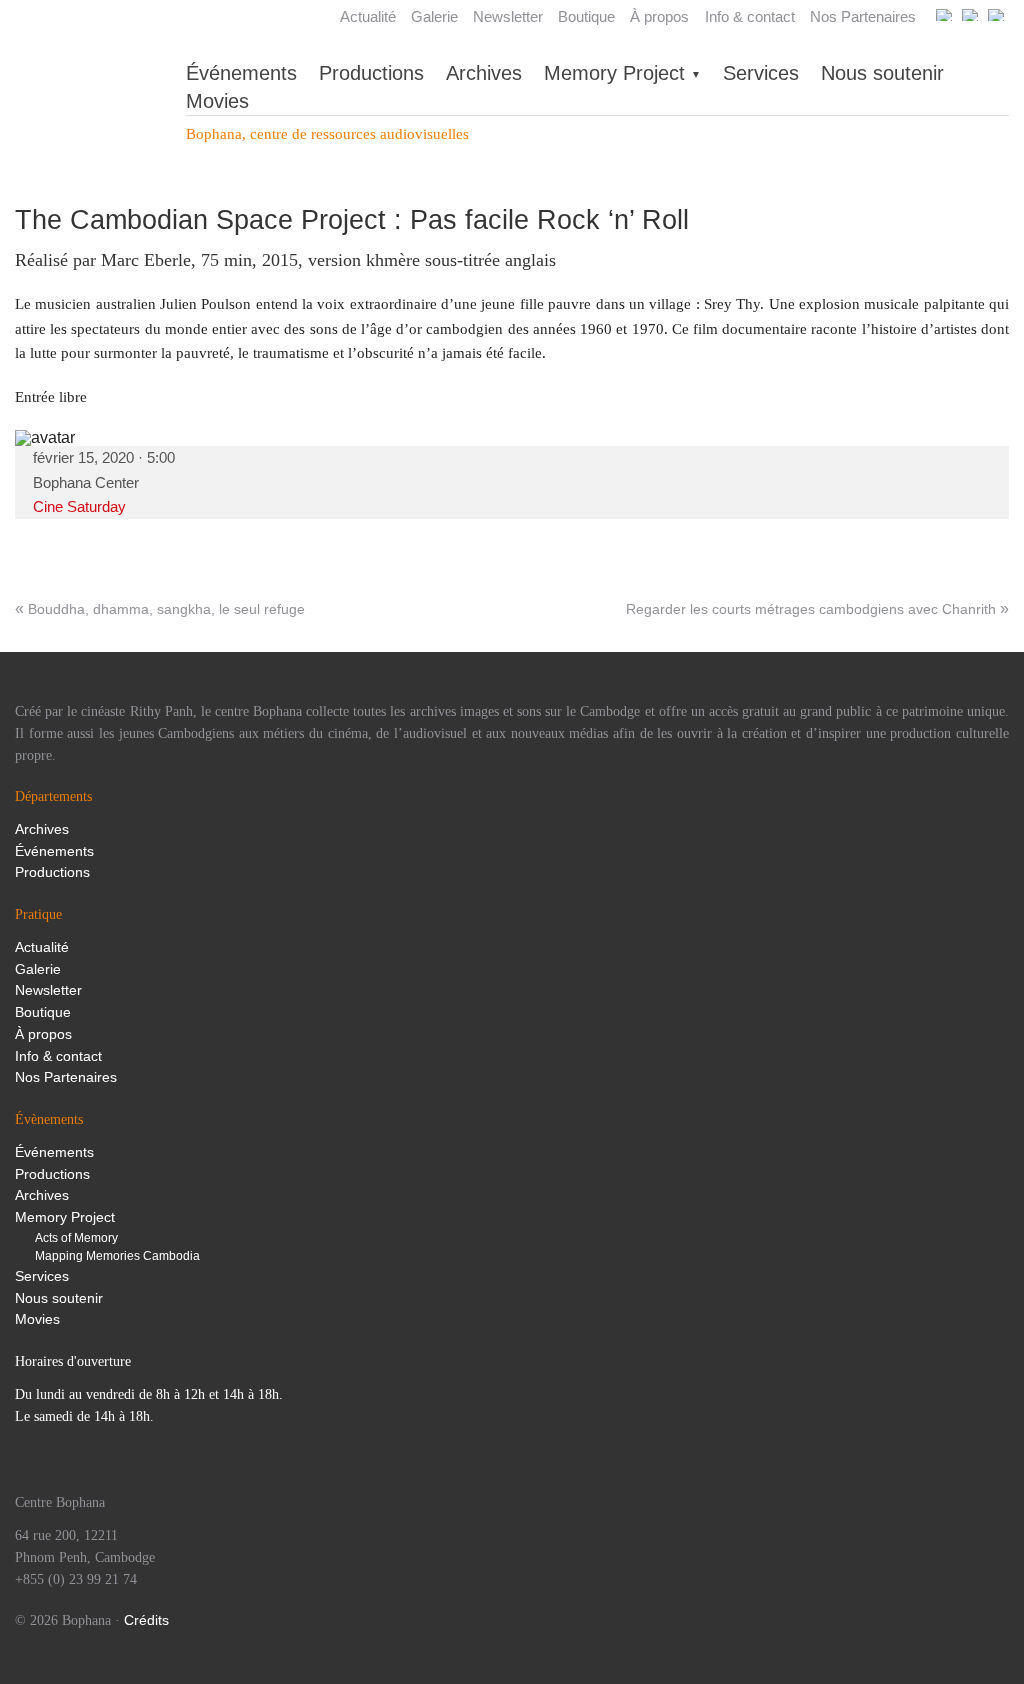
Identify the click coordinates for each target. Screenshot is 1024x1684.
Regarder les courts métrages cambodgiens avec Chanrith (811, 609)
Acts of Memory (76, 1238)
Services (761, 73)
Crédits (146, 1620)
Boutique (586, 16)
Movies (217, 101)
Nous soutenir (882, 73)
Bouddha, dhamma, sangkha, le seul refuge (166, 609)
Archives (484, 73)
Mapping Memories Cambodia (117, 1256)
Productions (371, 73)
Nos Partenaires (863, 16)
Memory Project (614, 73)
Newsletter (508, 16)
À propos (659, 16)
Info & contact (750, 16)
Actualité (368, 16)
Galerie (434, 16)
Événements (241, 73)
